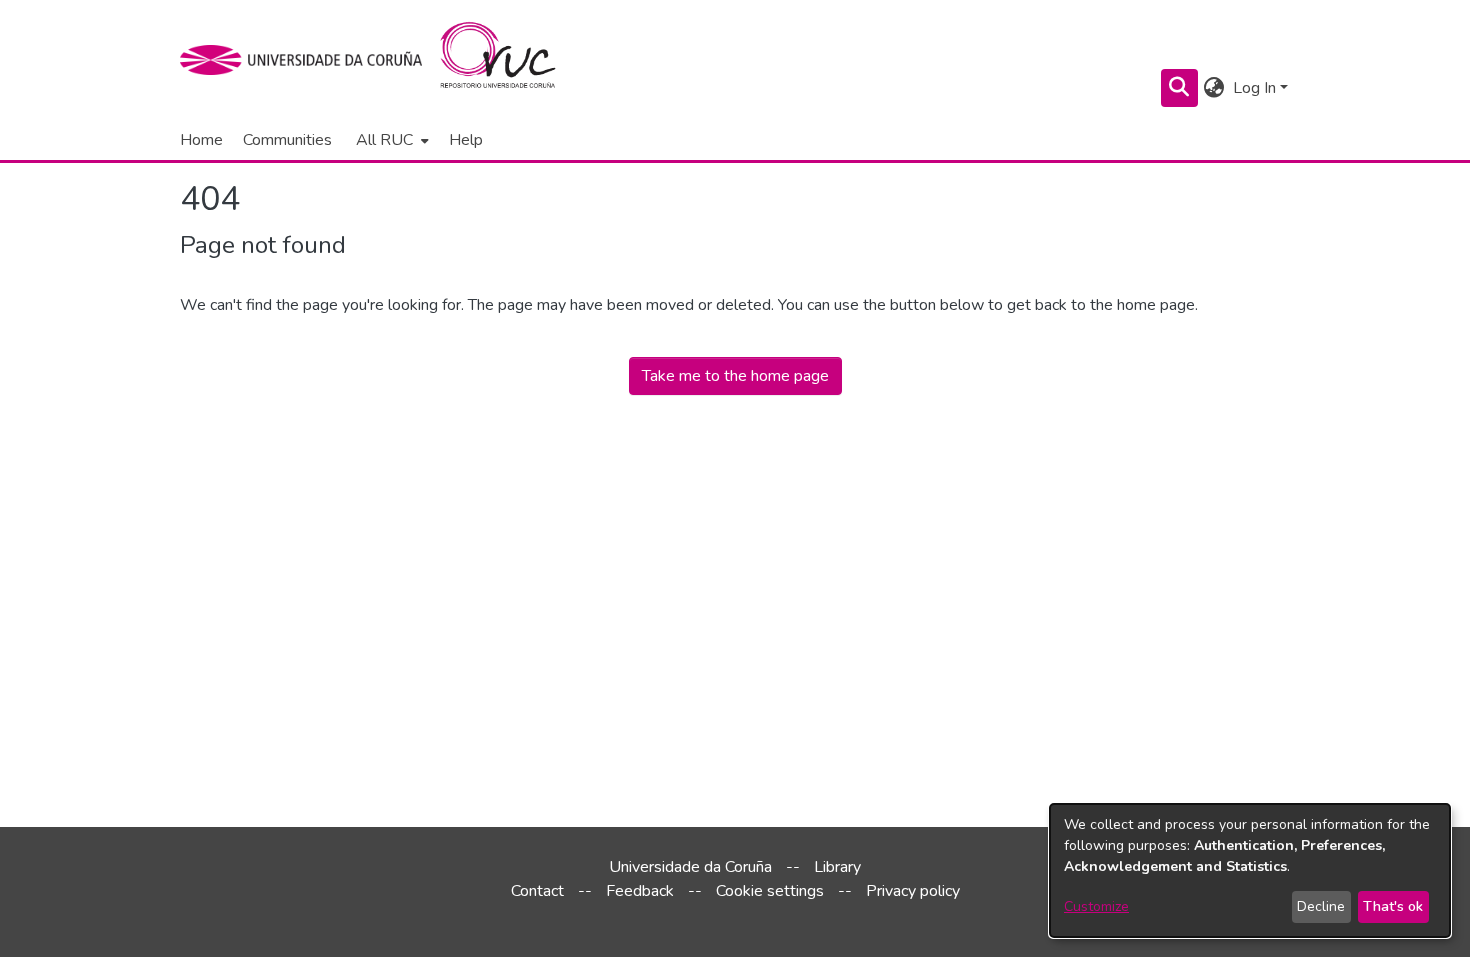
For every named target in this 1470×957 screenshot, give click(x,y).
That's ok (1393, 906)
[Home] (509, 60)
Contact (537, 891)
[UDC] (307, 60)
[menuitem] (390, 140)
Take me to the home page (735, 376)
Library (837, 867)
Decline (1321, 906)
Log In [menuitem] (1254, 88)
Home (201, 140)
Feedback (640, 891)
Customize (1096, 906)
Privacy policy (913, 891)
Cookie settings (770, 891)
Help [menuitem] (466, 140)
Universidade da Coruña (690, 867)
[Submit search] (1179, 88)
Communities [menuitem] (287, 140)
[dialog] (1250, 870)
